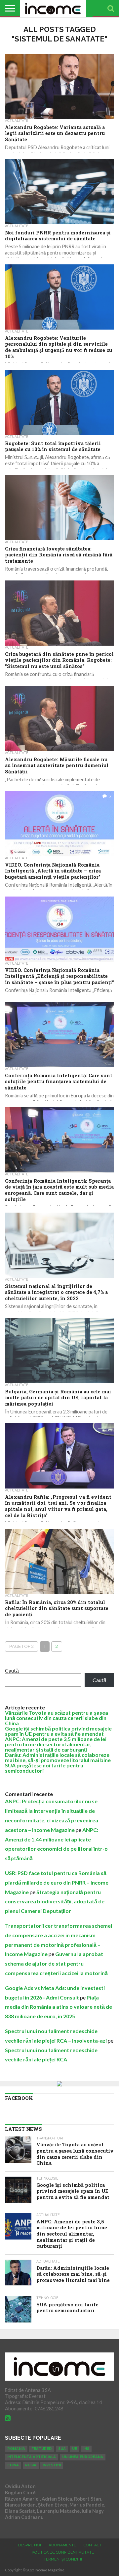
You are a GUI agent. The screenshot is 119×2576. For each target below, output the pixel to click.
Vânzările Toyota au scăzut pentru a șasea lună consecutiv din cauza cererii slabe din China (57, 1718)
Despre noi (29, 2545)
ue (75, 2449)
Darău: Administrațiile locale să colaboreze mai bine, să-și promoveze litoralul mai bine (58, 1757)
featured (42, 2449)
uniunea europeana (83, 2457)
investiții (52, 2465)
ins (86, 2449)
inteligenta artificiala (32, 2457)
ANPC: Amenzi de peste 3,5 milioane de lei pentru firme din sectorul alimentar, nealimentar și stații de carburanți (56, 1744)
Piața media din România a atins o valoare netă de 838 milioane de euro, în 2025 (59, 2007)
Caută (12, 1670)
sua (62, 2449)
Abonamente (62, 2545)
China (13, 2465)
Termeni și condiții (63, 2559)
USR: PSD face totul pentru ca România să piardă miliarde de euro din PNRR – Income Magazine (57, 1882)
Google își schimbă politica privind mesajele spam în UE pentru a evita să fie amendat (58, 1731)
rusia (31, 2465)
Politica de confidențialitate (63, 2552)
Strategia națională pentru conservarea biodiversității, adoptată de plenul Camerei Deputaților (55, 1902)
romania (16, 2449)
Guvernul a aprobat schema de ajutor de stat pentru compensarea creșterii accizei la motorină (56, 1963)
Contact (93, 2545)
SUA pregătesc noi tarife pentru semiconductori (44, 1768)
